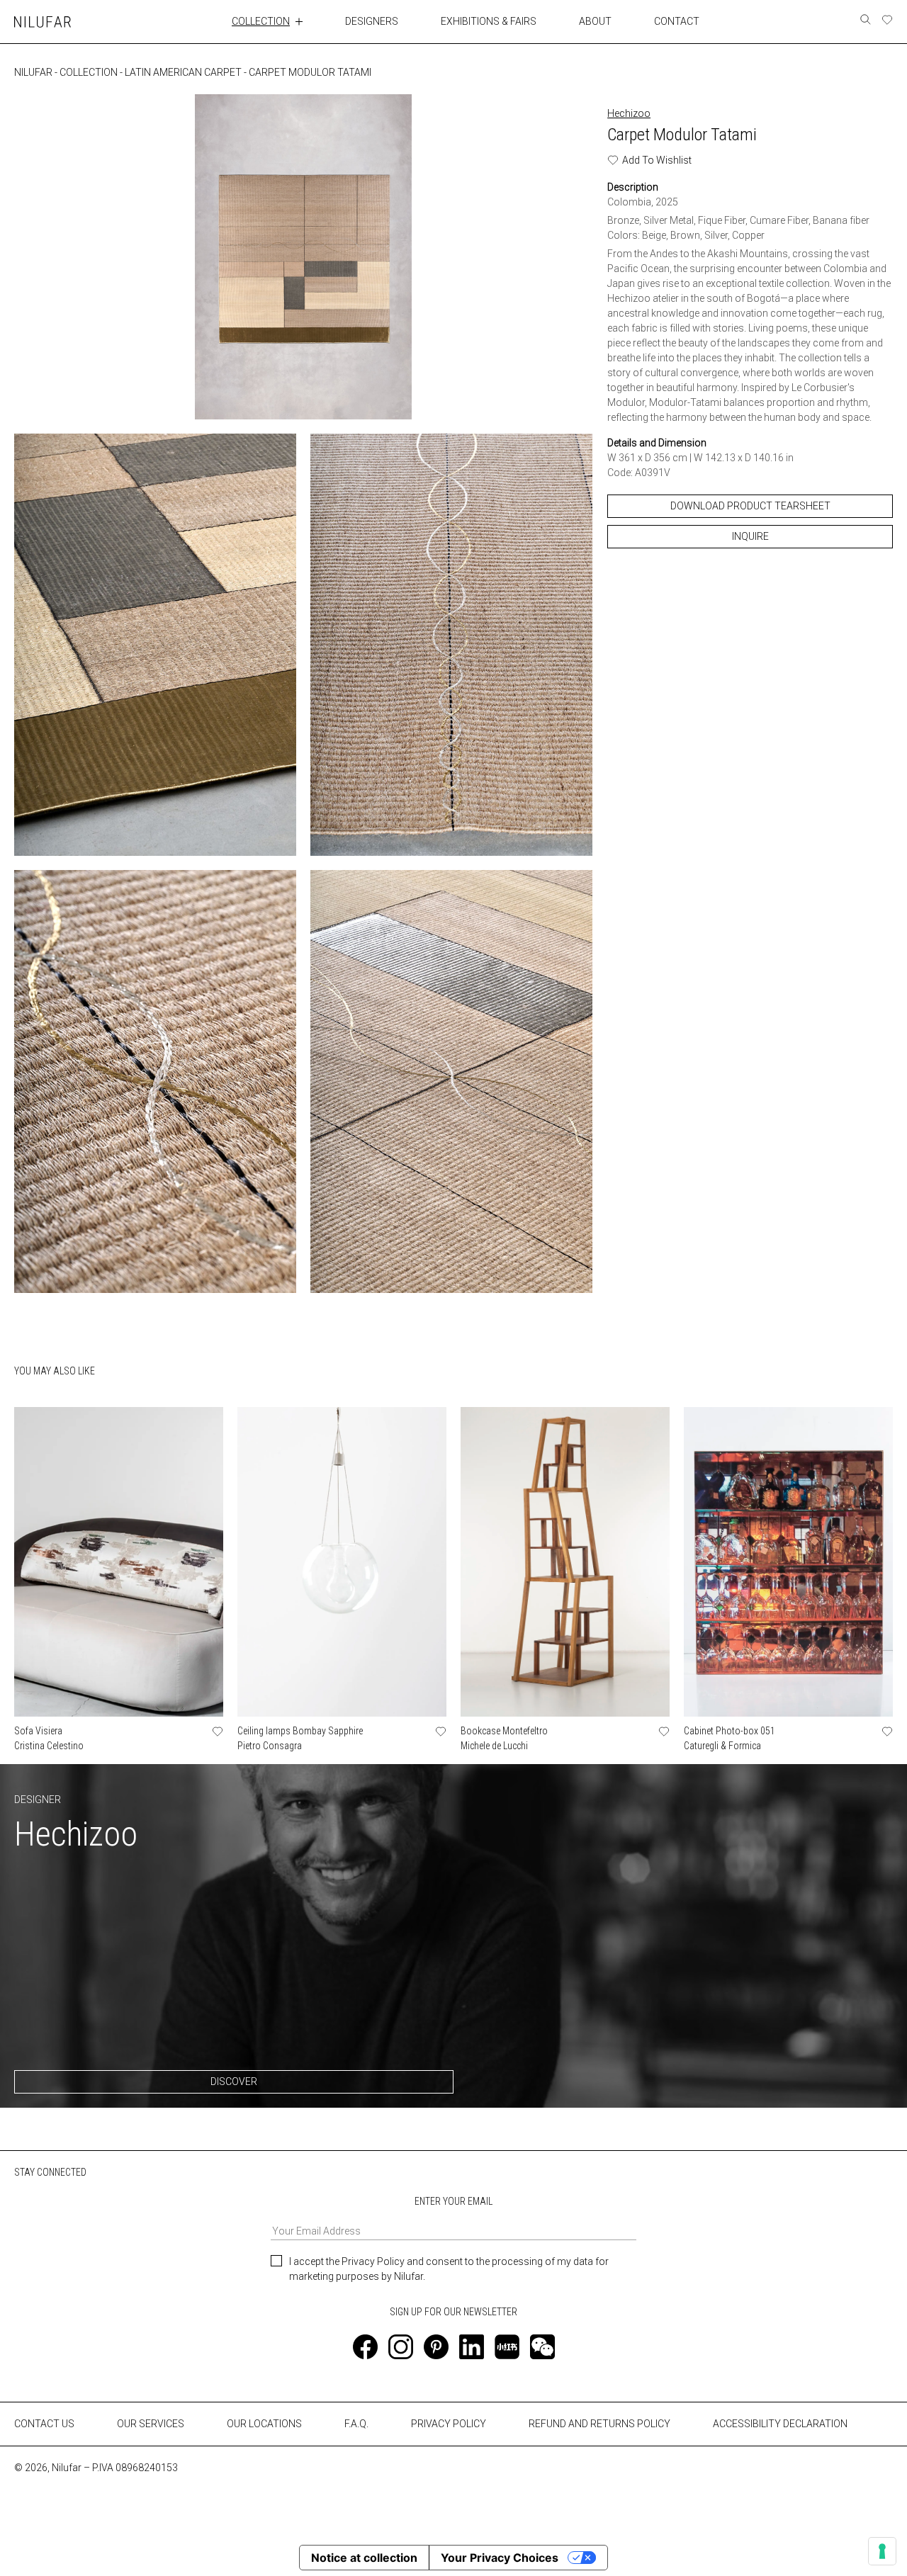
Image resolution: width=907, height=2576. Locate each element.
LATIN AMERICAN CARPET (183, 72)
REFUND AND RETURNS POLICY (599, 2424)
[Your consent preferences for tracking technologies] (882, 2551)
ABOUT (595, 21)
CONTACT (677, 21)
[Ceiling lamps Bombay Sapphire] (342, 1562)
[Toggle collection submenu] (299, 21)
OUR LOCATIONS (264, 2424)
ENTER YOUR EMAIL (453, 2201)
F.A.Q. (356, 2424)
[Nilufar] (43, 22)
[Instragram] (401, 2347)
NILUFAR (33, 72)
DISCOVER (234, 2081)
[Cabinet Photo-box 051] (788, 1562)
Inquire (750, 536)
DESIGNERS (372, 21)
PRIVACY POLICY (449, 2424)
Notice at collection (364, 2558)
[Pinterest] (436, 2347)
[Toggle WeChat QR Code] (542, 2347)
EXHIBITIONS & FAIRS (489, 21)
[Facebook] (365, 2347)
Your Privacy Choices (500, 2558)
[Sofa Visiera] (119, 1562)
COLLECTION (261, 21)
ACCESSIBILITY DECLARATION (780, 2424)
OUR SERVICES (151, 2424)
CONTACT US (44, 2424)
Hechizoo (629, 113)
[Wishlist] (887, 20)
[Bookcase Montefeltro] (565, 1562)
